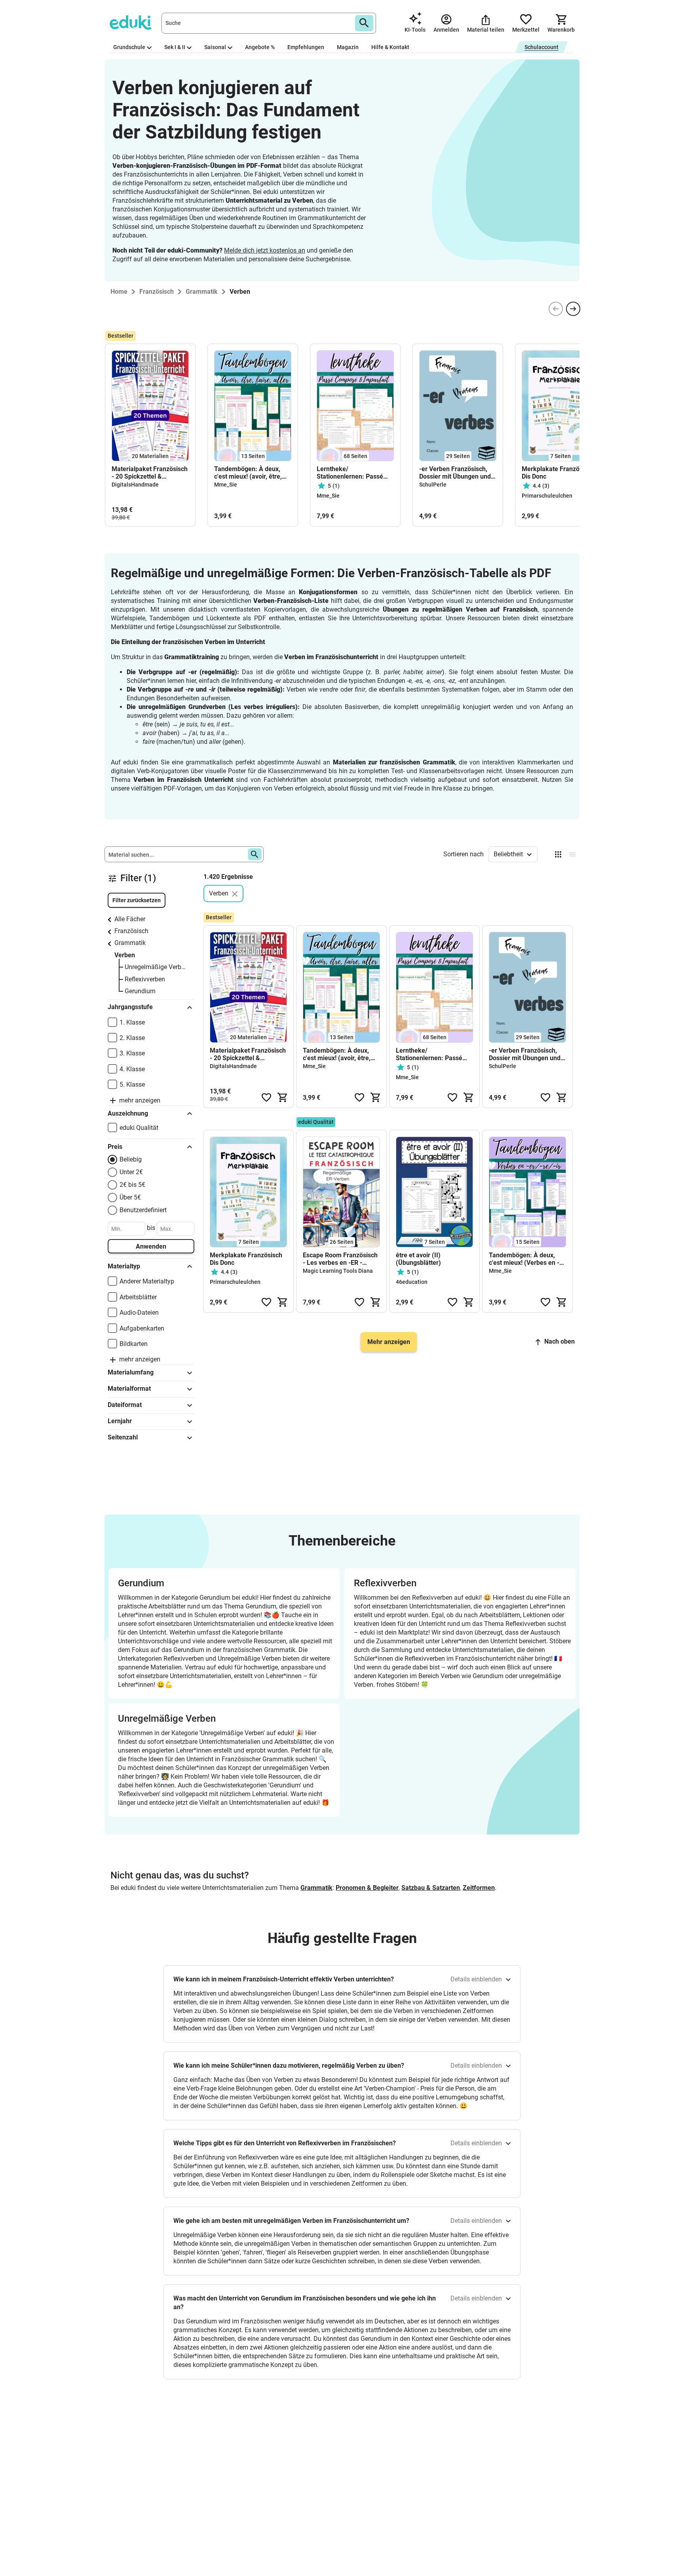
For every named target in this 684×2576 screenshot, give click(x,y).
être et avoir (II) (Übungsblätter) (418, 1259)
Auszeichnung (128, 1113)
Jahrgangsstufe (130, 1007)
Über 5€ (130, 1197)
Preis (115, 1147)
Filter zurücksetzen (137, 900)
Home (119, 292)
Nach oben (560, 1341)
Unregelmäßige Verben (156, 967)
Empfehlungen (306, 47)
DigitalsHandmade (135, 485)
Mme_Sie (226, 485)
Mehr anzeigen (389, 1342)
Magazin (348, 47)
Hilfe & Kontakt (390, 47)
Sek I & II (175, 47)
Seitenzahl (123, 1437)
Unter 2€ (131, 1172)
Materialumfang (131, 1372)
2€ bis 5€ (132, 1185)
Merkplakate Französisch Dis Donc (558, 473)
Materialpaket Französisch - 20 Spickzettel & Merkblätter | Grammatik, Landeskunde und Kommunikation (150, 473)
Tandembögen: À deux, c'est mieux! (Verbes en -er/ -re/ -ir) (524, 1259)
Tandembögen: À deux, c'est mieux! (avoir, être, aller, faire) (248, 473)
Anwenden (151, 1246)
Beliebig (131, 1159)
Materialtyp (124, 1266)
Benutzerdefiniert (143, 1210)
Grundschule (129, 47)
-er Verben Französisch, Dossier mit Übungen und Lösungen (455, 473)
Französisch (131, 931)
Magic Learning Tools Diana (338, 1271)
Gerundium (140, 991)
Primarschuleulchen (547, 496)
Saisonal (215, 47)
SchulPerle (433, 485)
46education (412, 1282)
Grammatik (130, 943)
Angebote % (260, 47)
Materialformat (129, 1389)
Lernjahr (120, 1421)
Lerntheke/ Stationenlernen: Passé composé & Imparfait (350, 473)
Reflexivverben (145, 979)
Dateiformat (125, 1405)
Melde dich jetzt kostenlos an (265, 250)
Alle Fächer (130, 919)
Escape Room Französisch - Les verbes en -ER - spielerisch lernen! (340, 1259)
